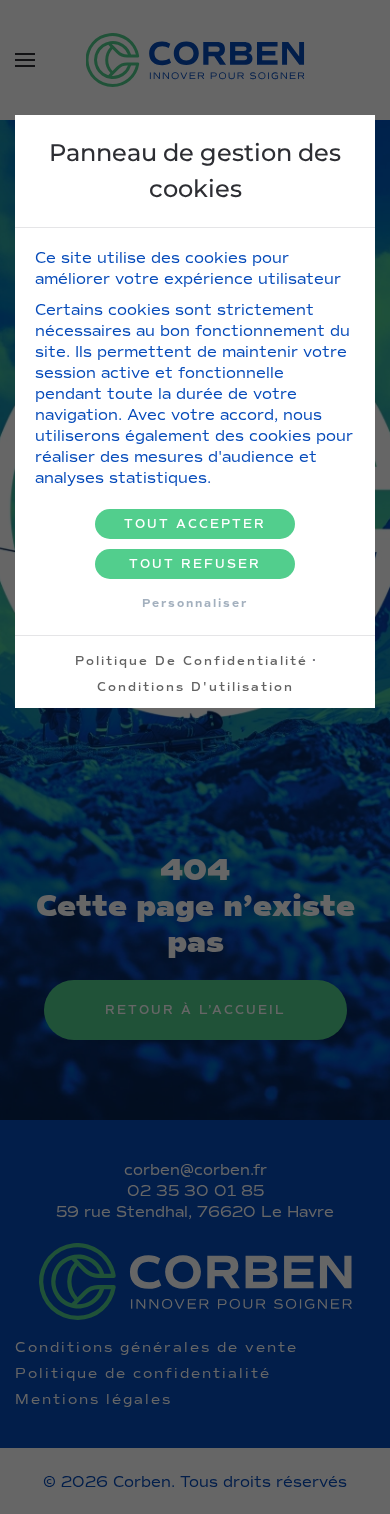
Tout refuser (195, 564)
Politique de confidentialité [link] (191, 661)
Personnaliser (195, 603)
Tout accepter (195, 524)
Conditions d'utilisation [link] (195, 687)
